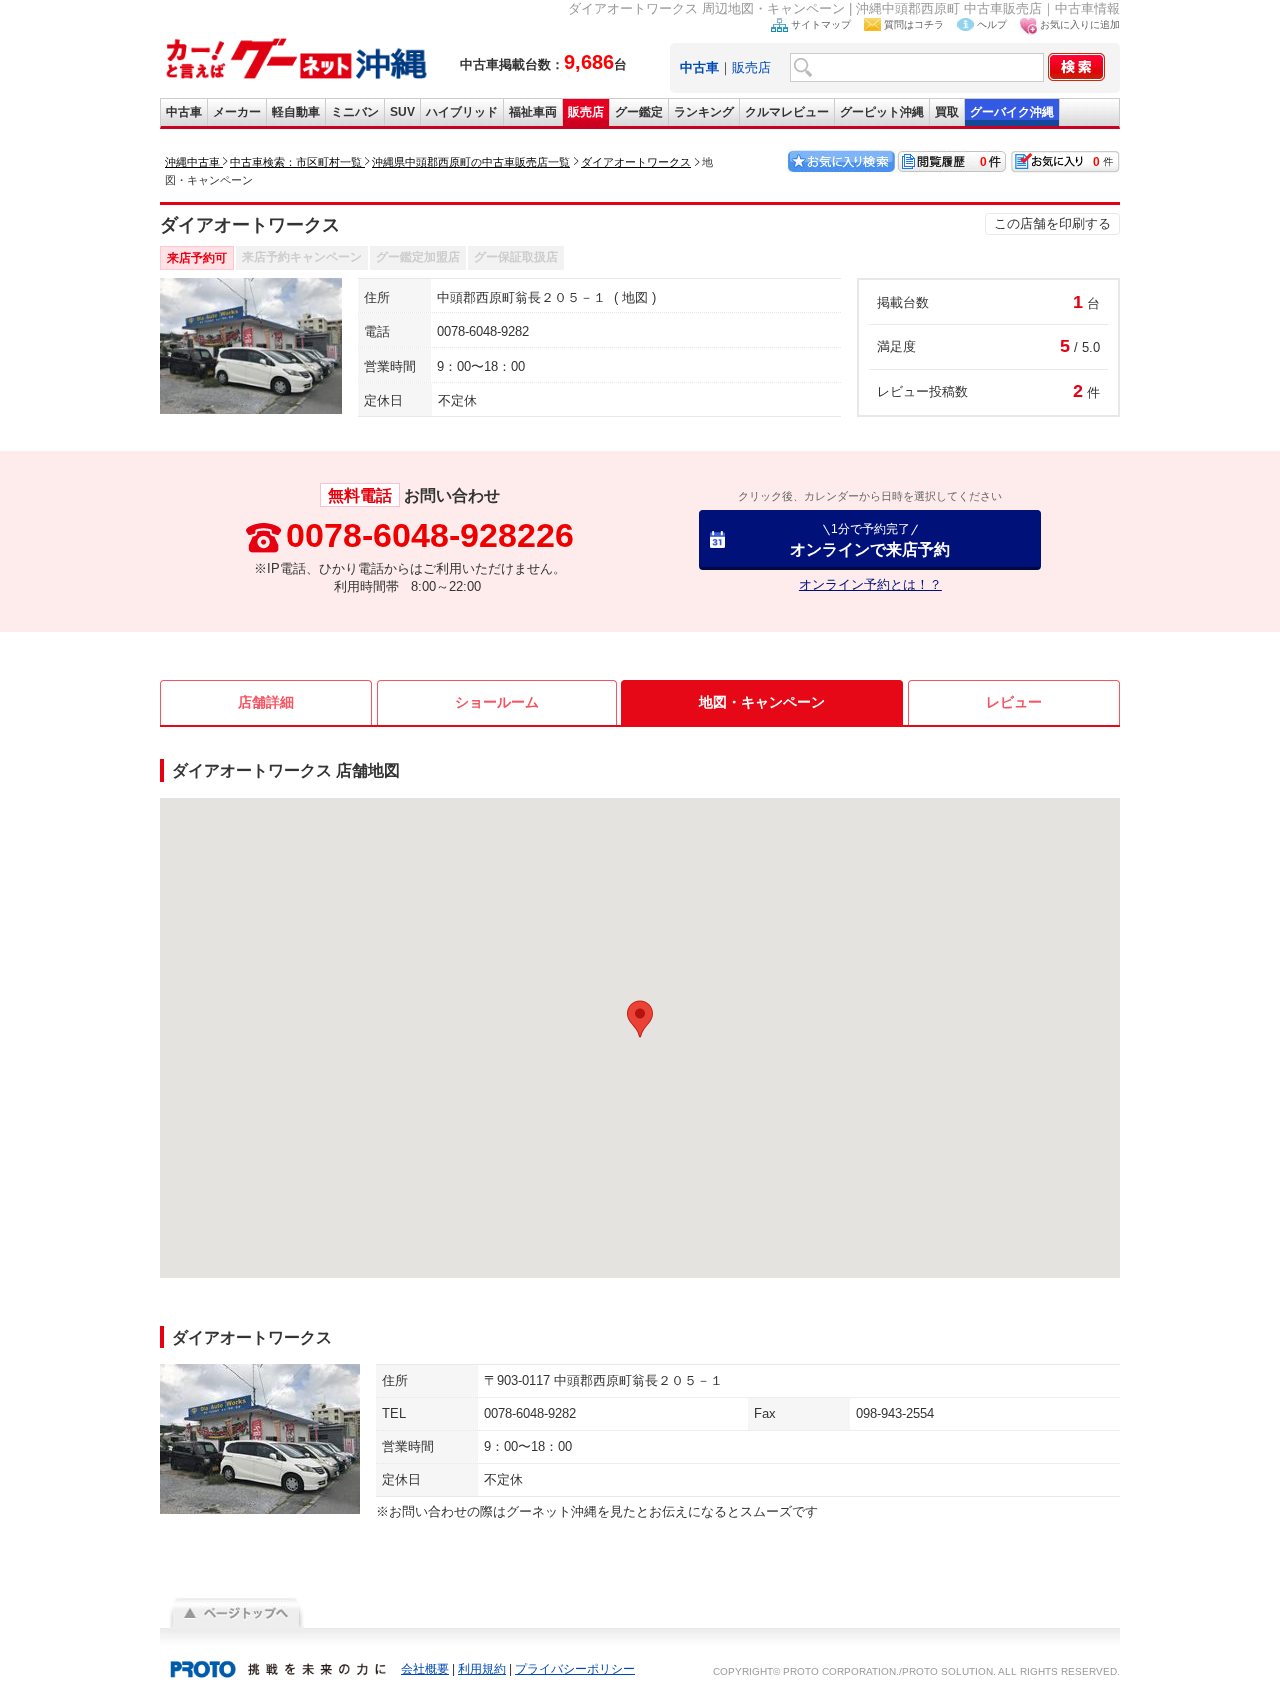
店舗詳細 (266, 702)
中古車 (184, 112)
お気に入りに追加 (1080, 24)
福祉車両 (533, 112)
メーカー (237, 112)
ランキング (704, 112)
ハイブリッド (462, 112)
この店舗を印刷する (1052, 223)
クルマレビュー (787, 112)
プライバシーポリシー (575, 1669)
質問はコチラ (914, 24)
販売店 (751, 67)
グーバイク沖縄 (1012, 112)
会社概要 (425, 1669)
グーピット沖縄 (882, 112)
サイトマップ (821, 24)
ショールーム (497, 702)
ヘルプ (992, 24)
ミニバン (355, 112)
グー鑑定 (639, 112)
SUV (402, 112)
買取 (947, 112)
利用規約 (482, 1669)
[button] (640, 1019)
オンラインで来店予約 (870, 539)
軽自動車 (296, 112)
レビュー (1014, 702)
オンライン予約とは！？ (870, 584)
